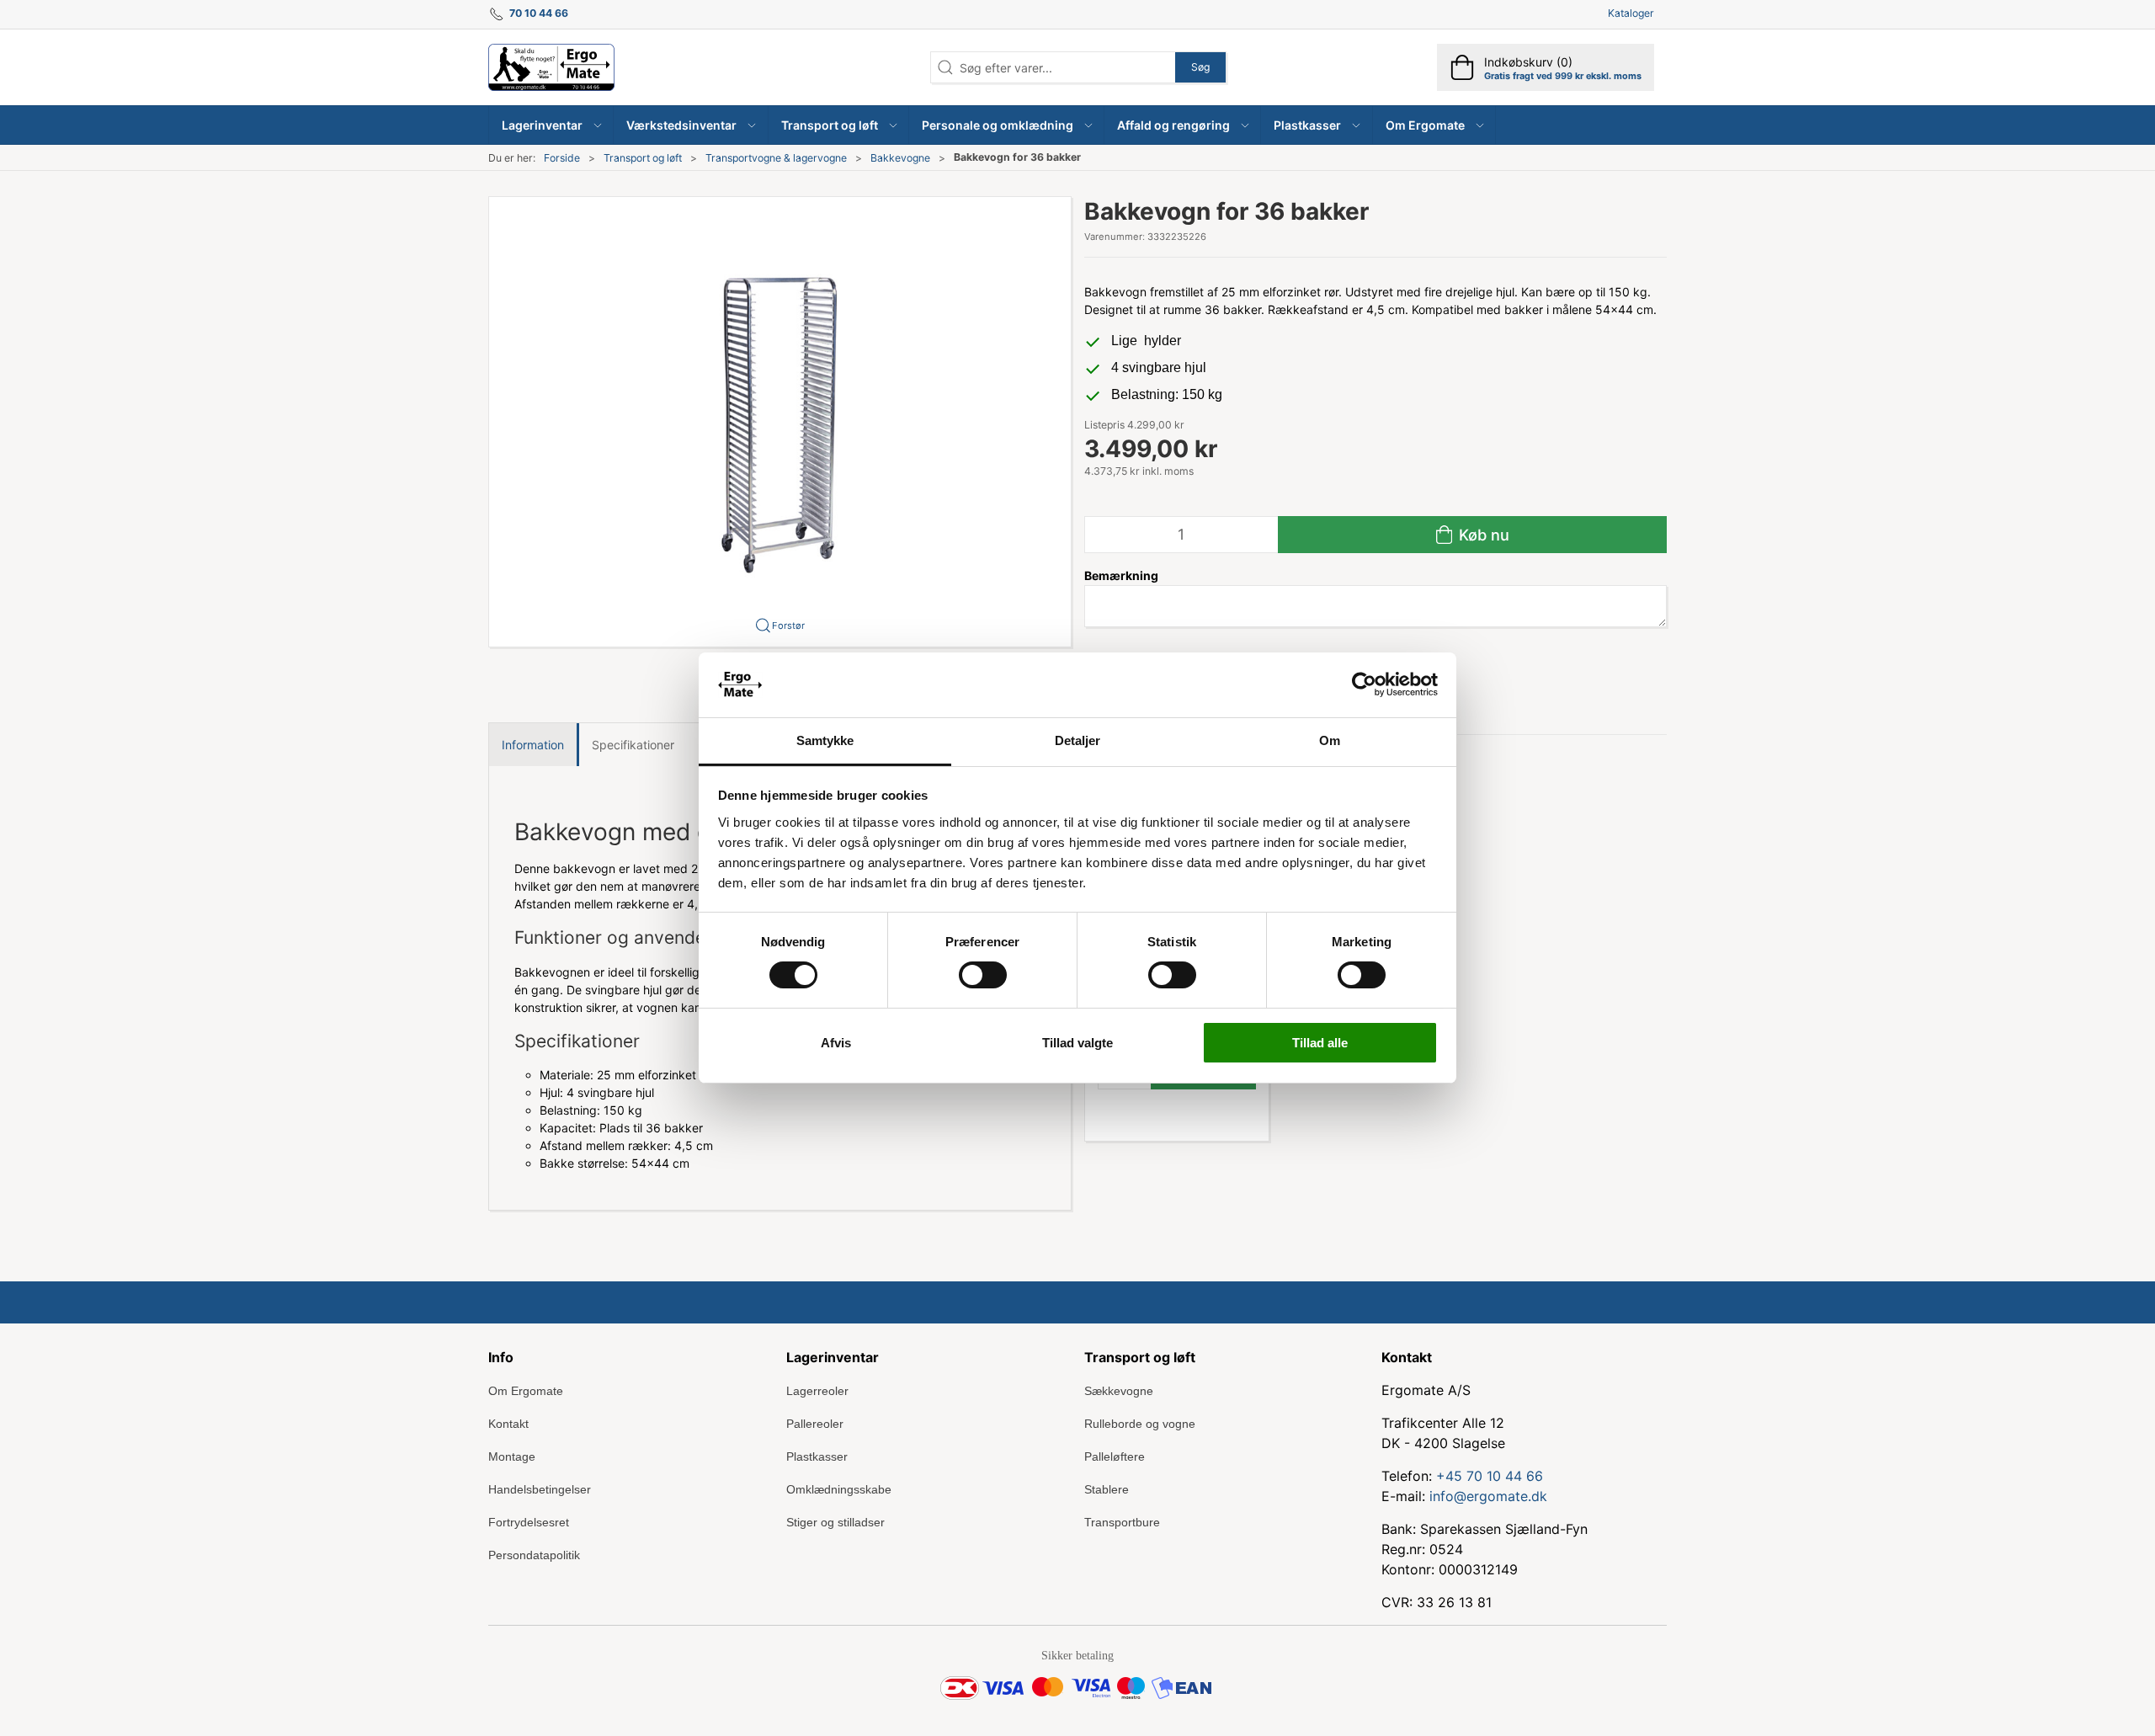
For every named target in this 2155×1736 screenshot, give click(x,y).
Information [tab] (533, 745)
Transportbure (1122, 1522)
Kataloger (1631, 13)
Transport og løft (643, 158)
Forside (562, 158)
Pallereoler (815, 1424)
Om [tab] (1330, 740)
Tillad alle (1320, 1043)
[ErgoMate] (551, 67)
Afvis (836, 1043)
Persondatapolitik (534, 1555)
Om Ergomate (526, 1391)
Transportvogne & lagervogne (776, 158)
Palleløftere (1115, 1456)
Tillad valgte (1077, 1043)
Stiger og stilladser (835, 1522)
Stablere (1107, 1489)
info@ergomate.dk (1488, 1496)
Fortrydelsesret (529, 1522)
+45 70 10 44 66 (1490, 1476)
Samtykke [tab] (825, 740)
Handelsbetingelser (540, 1489)
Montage (512, 1456)
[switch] (983, 975)
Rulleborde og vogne (1140, 1424)
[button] (551, 125)
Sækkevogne (1119, 1391)
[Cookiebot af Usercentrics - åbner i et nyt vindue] (1364, 684)
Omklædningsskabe (839, 1489)
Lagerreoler (817, 1391)
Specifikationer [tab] (633, 745)
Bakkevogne (900, 158)
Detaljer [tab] (1078, 740)
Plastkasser (817, 1456)
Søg (1200, 67)
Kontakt (508, 1424)
